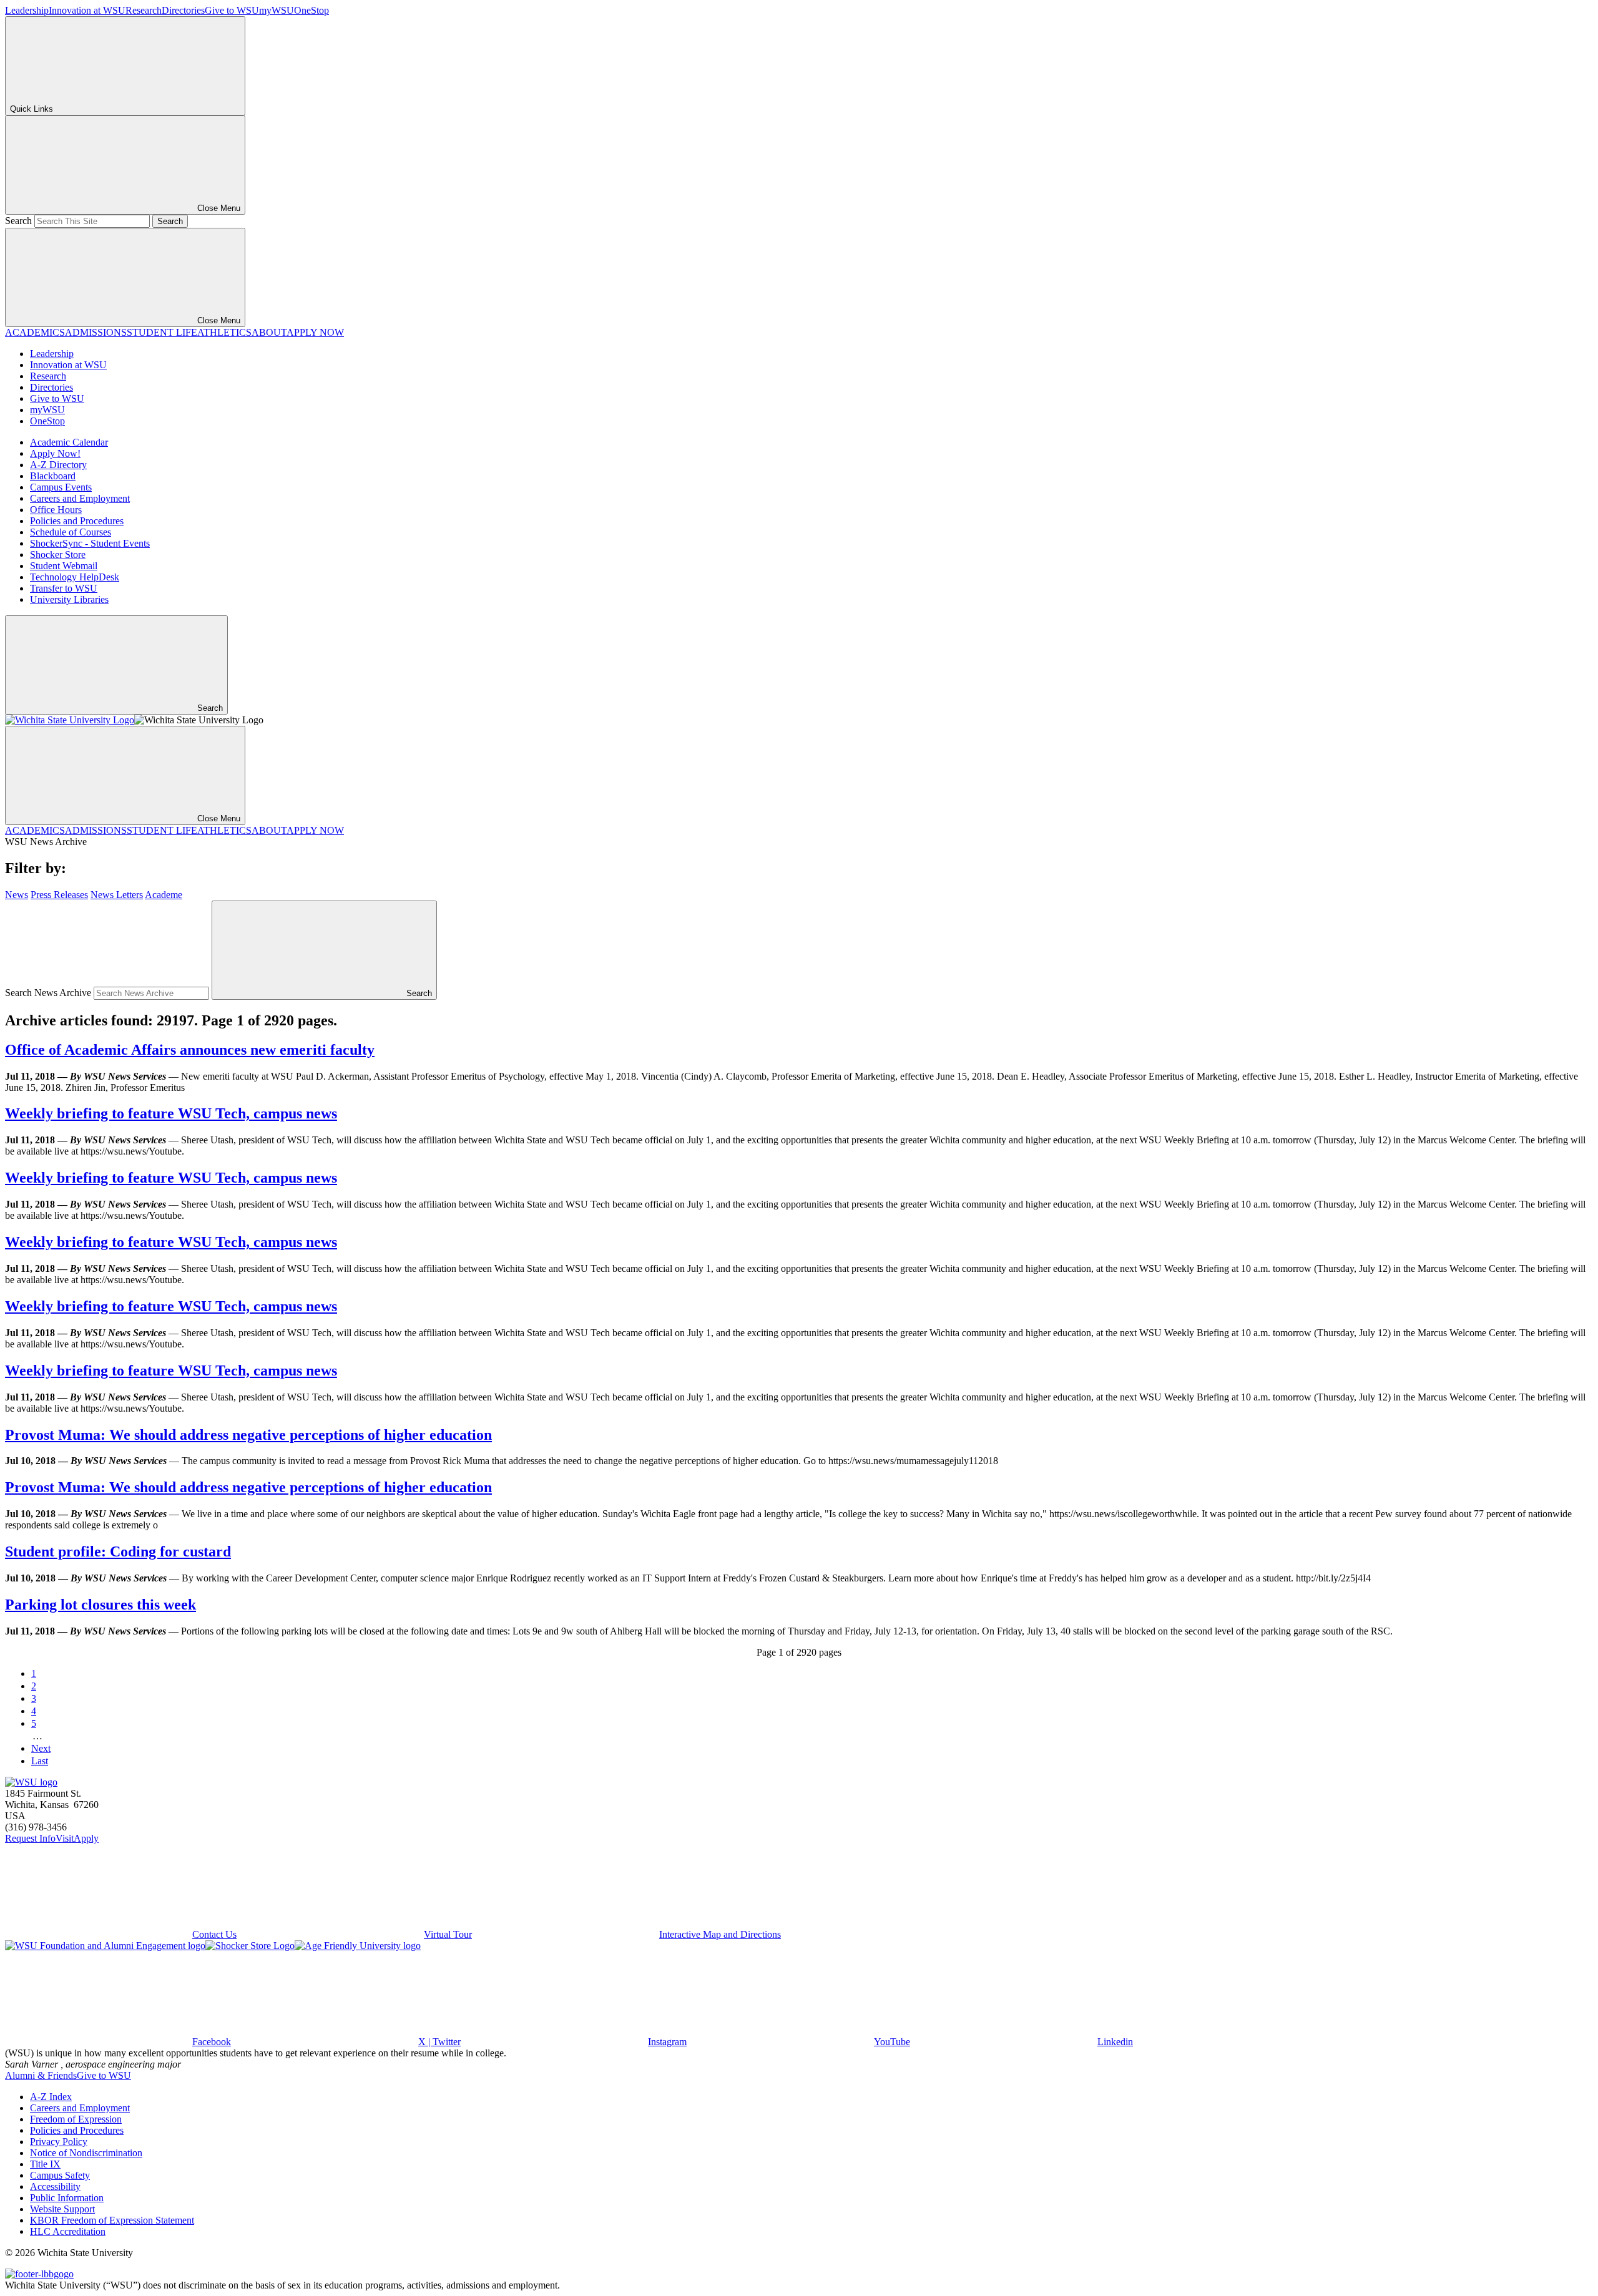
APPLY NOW (315, 332)
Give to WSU (232, 10)
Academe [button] (164, 895)
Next (41, 1748)
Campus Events (61, 487)
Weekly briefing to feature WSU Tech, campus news (171, 1113)
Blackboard (53, 476)
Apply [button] (86, 1838)
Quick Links (32, 109)
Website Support (62, 2209)
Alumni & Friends (41, 2075)
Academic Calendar (69, 442)
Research (144, 10)
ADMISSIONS (96, 332)
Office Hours (56, 510)
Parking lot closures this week (100, 1605)
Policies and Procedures (77, 521)
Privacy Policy (59, 2142)
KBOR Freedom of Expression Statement (112, 2220)
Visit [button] (65, 1838)
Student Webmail (64, 566)
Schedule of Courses (71, 532)
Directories (183, 10)
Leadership (27, 10)
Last (40, 1761)
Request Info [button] (30, 1838)
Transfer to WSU (64, 588)
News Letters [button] (117, 895)
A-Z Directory (58, 465)
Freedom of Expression (76, 2119)
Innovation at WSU (87, 10)
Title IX (45, 2164)
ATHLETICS (224, 332)
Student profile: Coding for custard (118, 1551)
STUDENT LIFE (162, 332)
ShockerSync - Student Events (90, 543)
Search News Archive (48, 993)
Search (18, 221)
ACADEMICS (35, 332)
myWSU (277, 10)
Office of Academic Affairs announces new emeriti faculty (190, 1050)
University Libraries (69, 599)
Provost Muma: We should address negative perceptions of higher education (248, 1435)
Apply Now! (55, 453)
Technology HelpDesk (75, 577)
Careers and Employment (80, 498)
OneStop (311, 10)
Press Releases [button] (59, 895)
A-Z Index (51, 2097)
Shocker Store (58, 554)
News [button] (17, 895)
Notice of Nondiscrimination (86, 2153)
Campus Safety (60, 2175)
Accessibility (55, 2186)
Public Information (67, 2198)
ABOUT (269, 332)
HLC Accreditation (68, 2231)
